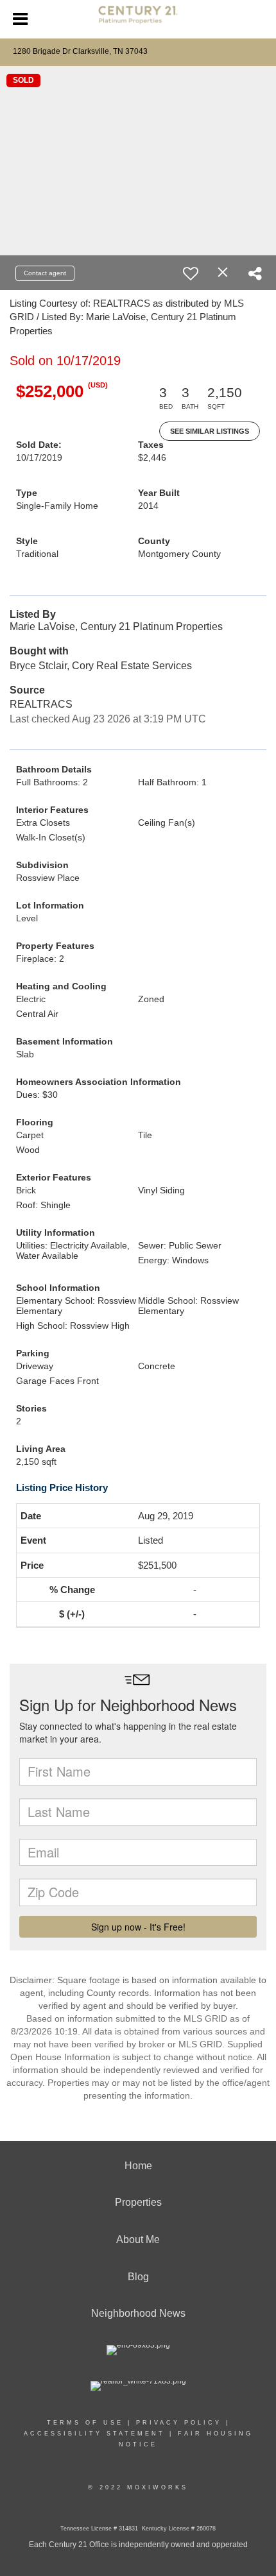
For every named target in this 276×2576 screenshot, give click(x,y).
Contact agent (45, 273)
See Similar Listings (210, 431)
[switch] (191, 273)
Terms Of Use (85, 2423)
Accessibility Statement (94, 2434)
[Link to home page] (138, 20)
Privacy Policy (179, 2423)
